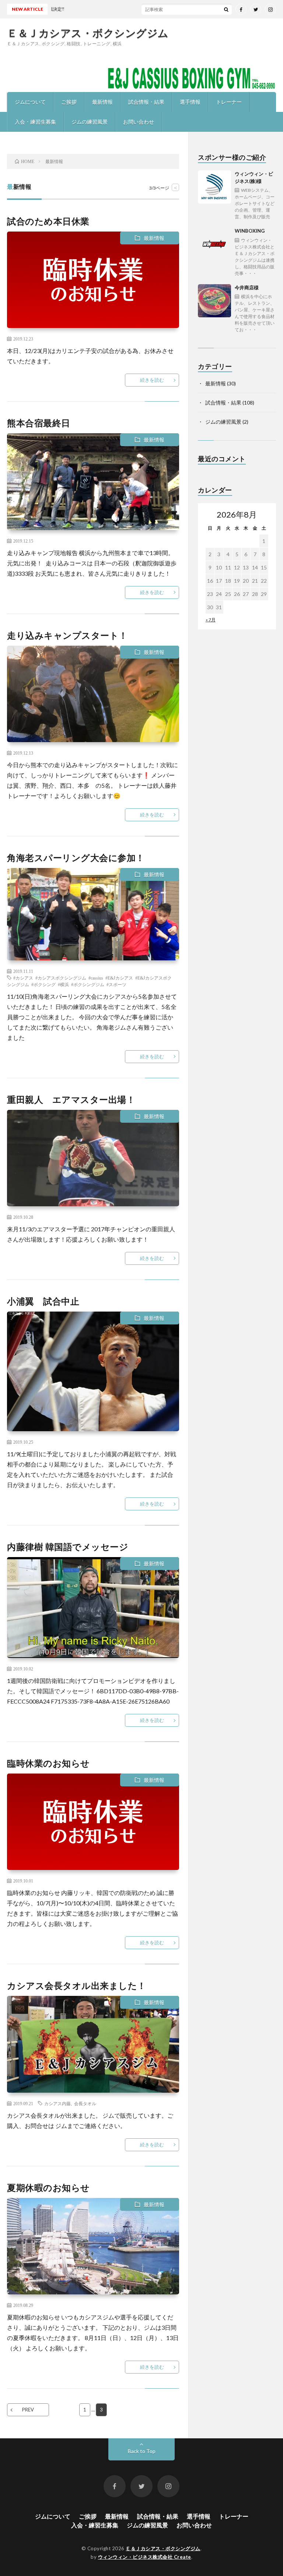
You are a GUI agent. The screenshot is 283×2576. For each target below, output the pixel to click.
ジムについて (30, 102)
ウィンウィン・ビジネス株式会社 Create (145, 2557)
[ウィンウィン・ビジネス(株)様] (214, 187)
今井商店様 (255, 309)
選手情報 (190, 102)
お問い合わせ (139, 122)
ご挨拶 (69, 102)
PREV (28, 2410)
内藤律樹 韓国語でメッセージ (68, 1547)
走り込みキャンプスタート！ (67, 635)
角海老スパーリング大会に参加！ (76, 858)
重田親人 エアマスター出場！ (71, 1099)
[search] (226, 9)
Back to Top (142, 2451)
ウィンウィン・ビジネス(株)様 (255, 195)
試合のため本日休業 (48, 221)
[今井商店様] (214, 301)
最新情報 (102, 102)
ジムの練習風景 (90, 122)
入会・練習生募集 (35, 122)
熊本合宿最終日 (39, 423)
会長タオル (85, 2103)
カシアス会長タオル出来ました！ (77, 1985)
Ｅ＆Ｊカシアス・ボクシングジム (88, 33)
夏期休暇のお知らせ (48, 2187)
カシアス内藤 (57, 2103)
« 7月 (211, 620)
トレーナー (229, 102)
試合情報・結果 (146, 102)
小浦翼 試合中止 (43, 1301)
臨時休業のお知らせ (48, 1763)
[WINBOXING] (214, 244)
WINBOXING (255, 252)
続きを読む (152, 380)
